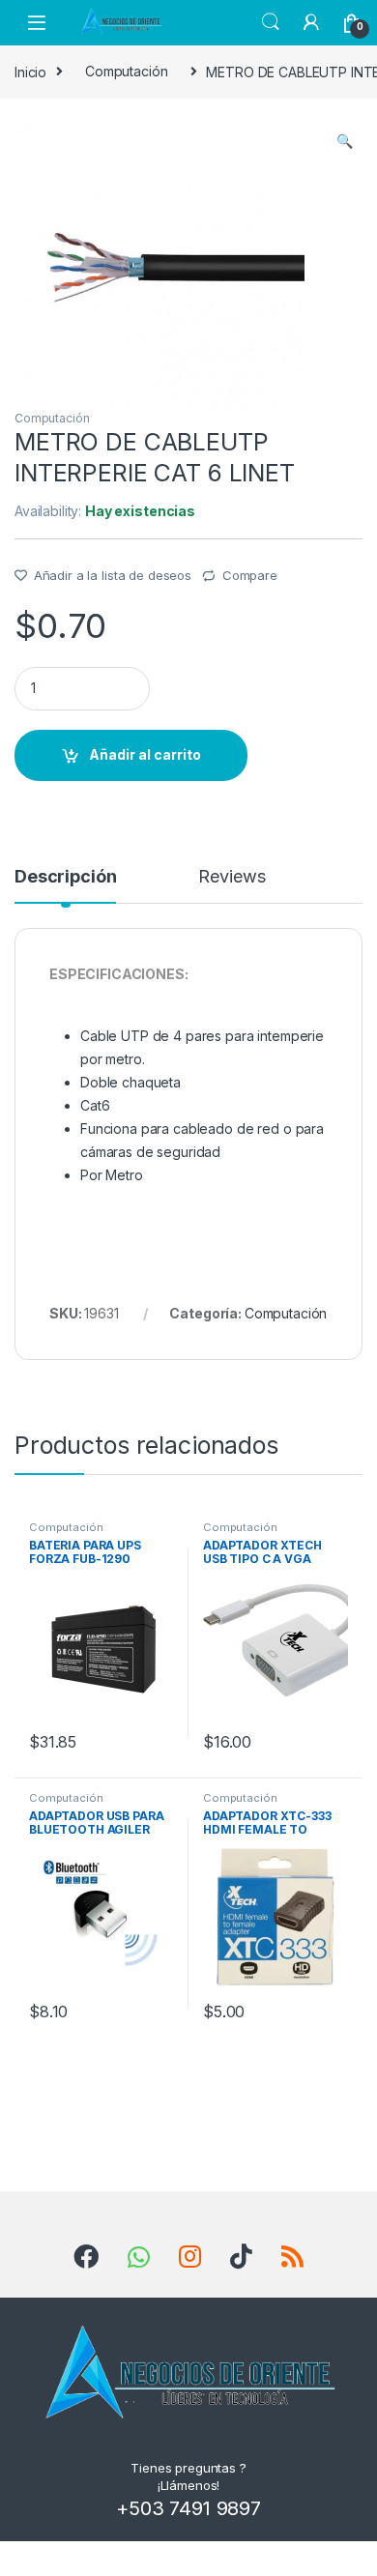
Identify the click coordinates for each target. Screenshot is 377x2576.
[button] (345, 141)
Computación (126, 71)
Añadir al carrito (145, 754)
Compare (250, 575)
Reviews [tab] (232, 877)
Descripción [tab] (65, 877)
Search (271, 22)
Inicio (30, 71)
